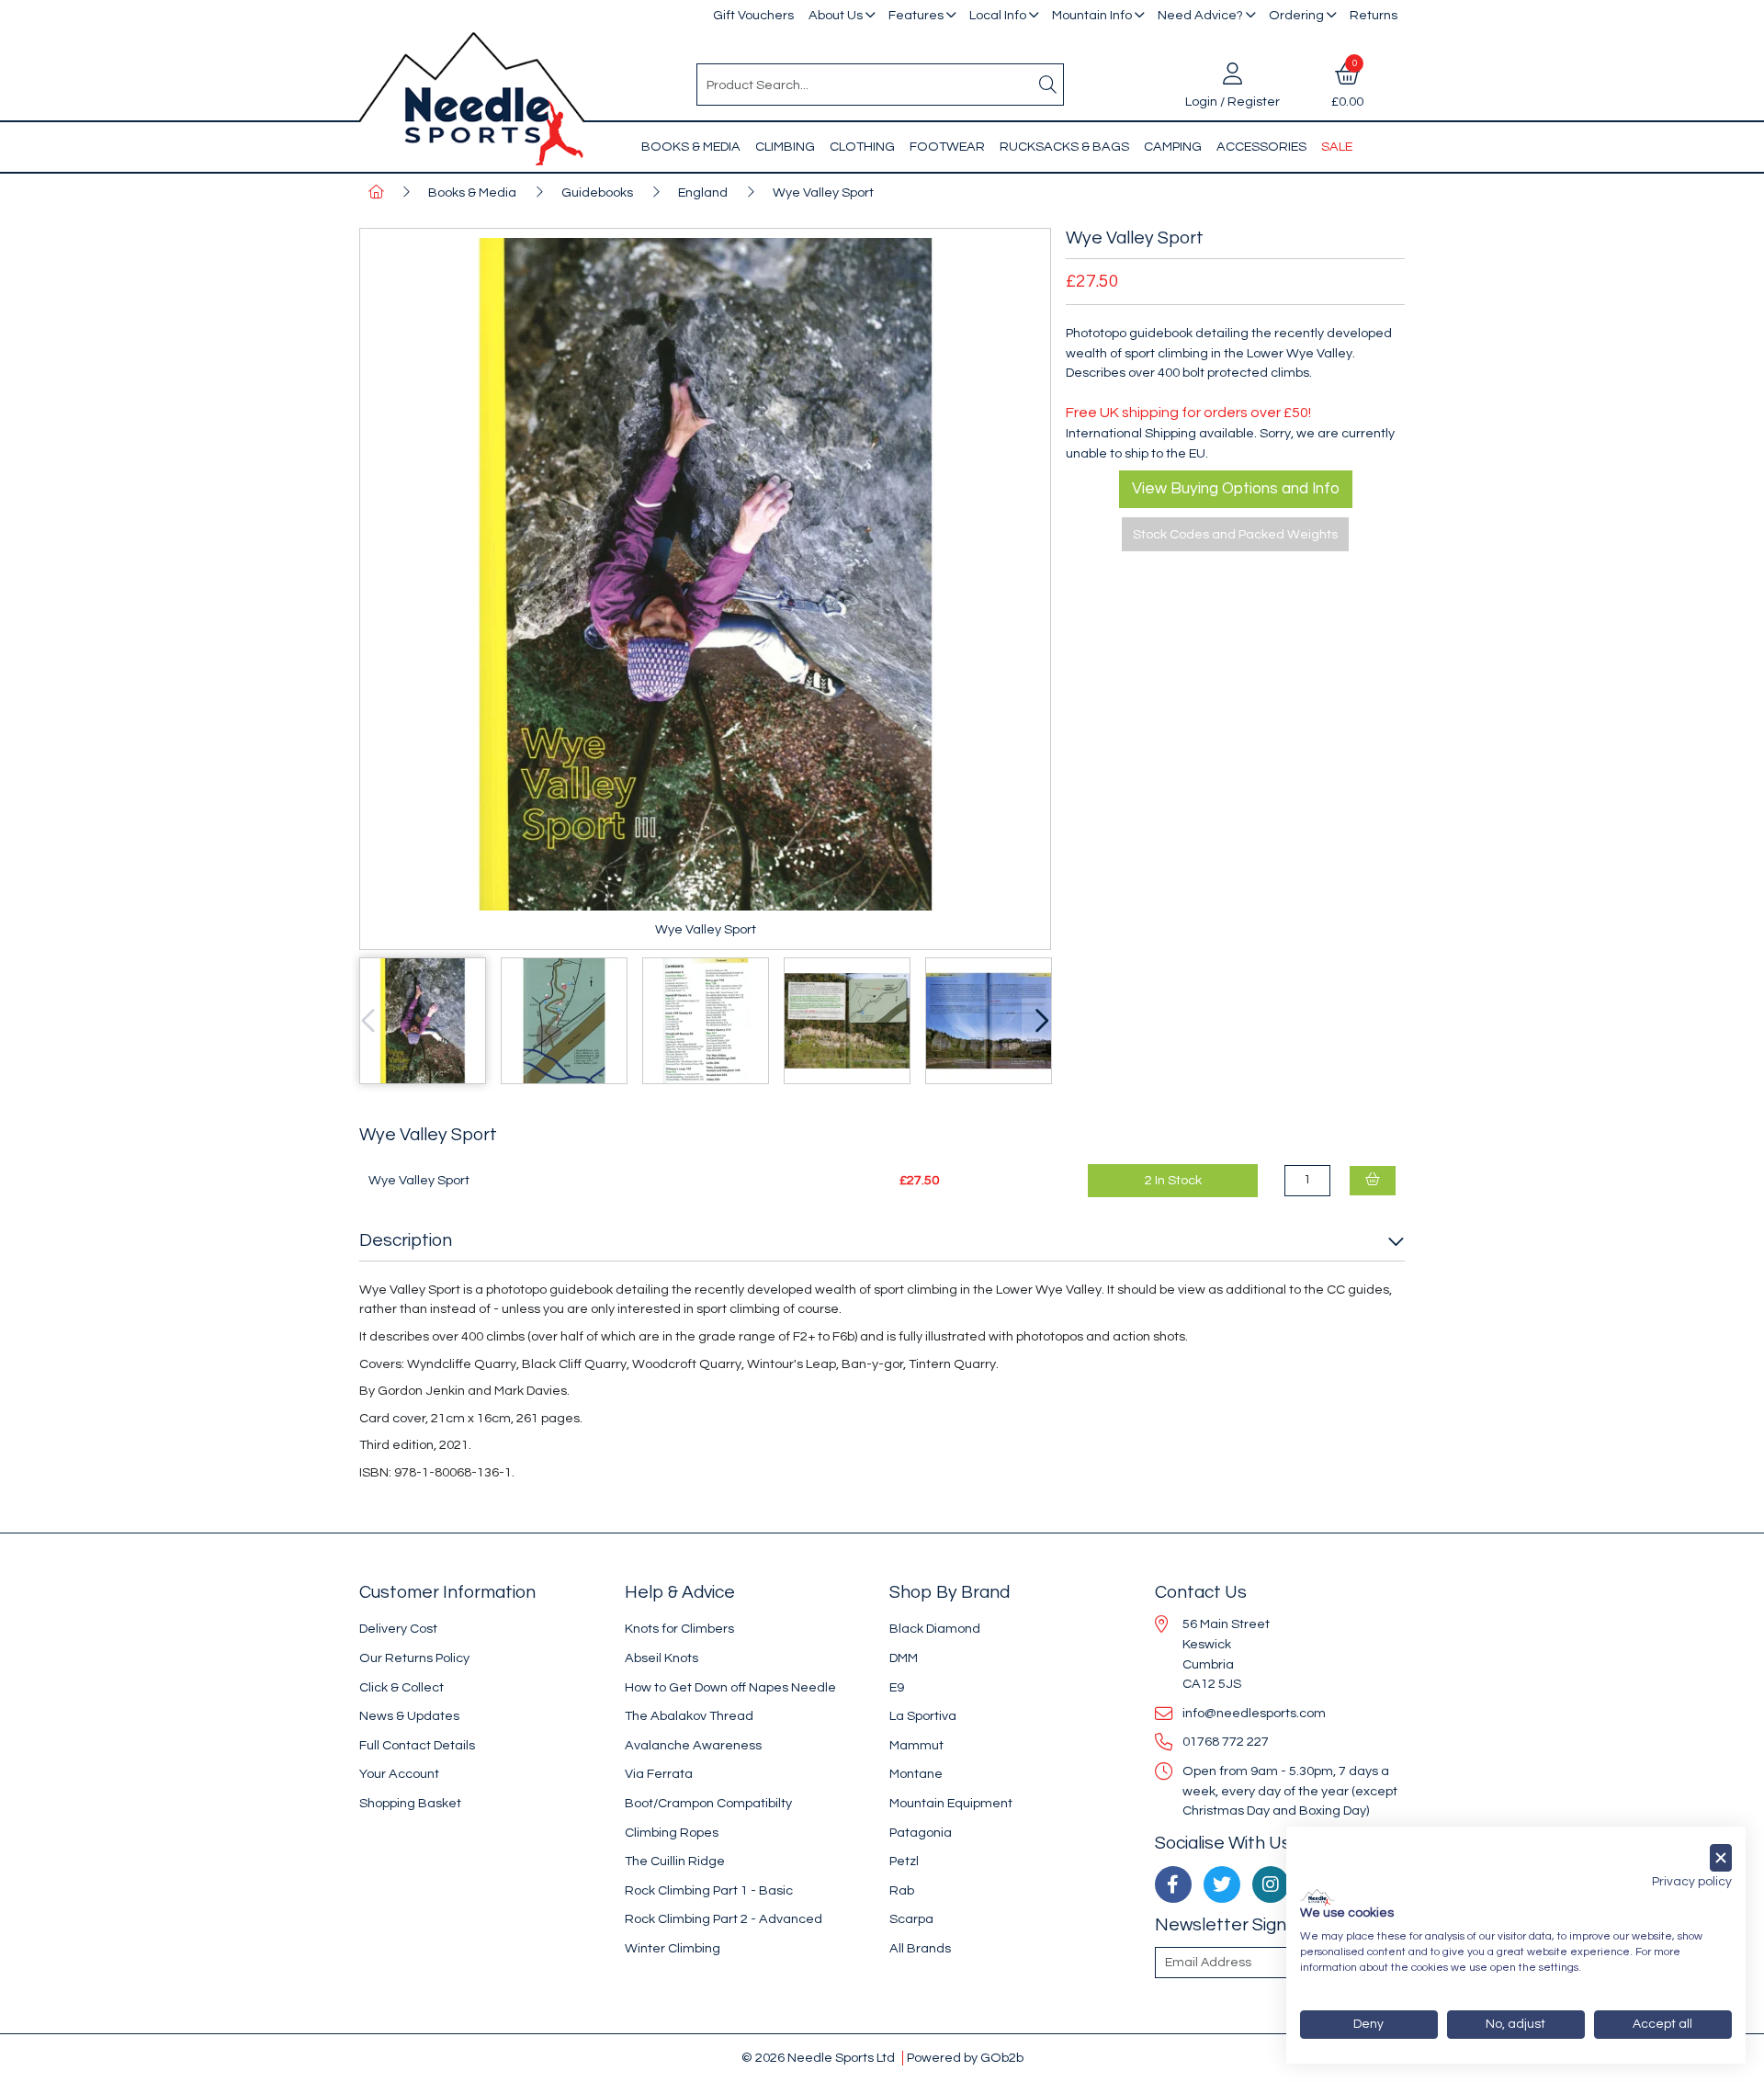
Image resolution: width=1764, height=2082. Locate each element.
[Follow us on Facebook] (1173, 1884)
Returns (1374, 15)
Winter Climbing (673, 1948)
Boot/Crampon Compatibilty (708, 1803)
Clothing (862, 147)
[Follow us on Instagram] (1271, 1884)
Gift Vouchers (753, 15)
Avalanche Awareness (693, 1745)
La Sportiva (923, 1716)
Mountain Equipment (951, 1803)
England (703, 192)
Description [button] (406, 1240)
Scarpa (911, 1919)
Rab (902, 1890)
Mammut (916, 1745)
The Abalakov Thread (689, 1716)
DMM (904, 1658)
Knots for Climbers (679, 1629)
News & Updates (409, 1716)
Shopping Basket (410, 1803)
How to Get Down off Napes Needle (730, 1687)
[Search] (1048, 85)
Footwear (947, 147)
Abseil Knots (661, 1658)
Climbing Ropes (672, 1833)
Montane (916, 1774)
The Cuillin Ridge (675, 1861)
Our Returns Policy (414, 1658)
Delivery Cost (398, 1629)
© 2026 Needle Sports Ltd (818, 2058)
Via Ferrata (659, 1774)
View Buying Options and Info (1236, 489)
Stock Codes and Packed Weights (1235, 534)
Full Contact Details (417, 1745)
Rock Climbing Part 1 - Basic (709, 1890)
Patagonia (921, 1833)
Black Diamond (935, 1629)
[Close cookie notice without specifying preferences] (1721, 1858)
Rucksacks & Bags (1064, 147)
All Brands (920, 1948)
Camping (1173, 147)
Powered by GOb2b (965, 2058)
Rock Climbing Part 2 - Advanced (724, 1919)
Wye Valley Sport (823, 192)
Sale (1337, 147)
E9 (897, 1687)
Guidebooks (597, 192)
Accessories (1261, 147)
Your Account (399, 1774)
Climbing (785, 147)
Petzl (904, 1861)
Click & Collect (401, 1687)
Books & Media (691, 147)
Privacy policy (1692, 1882)
